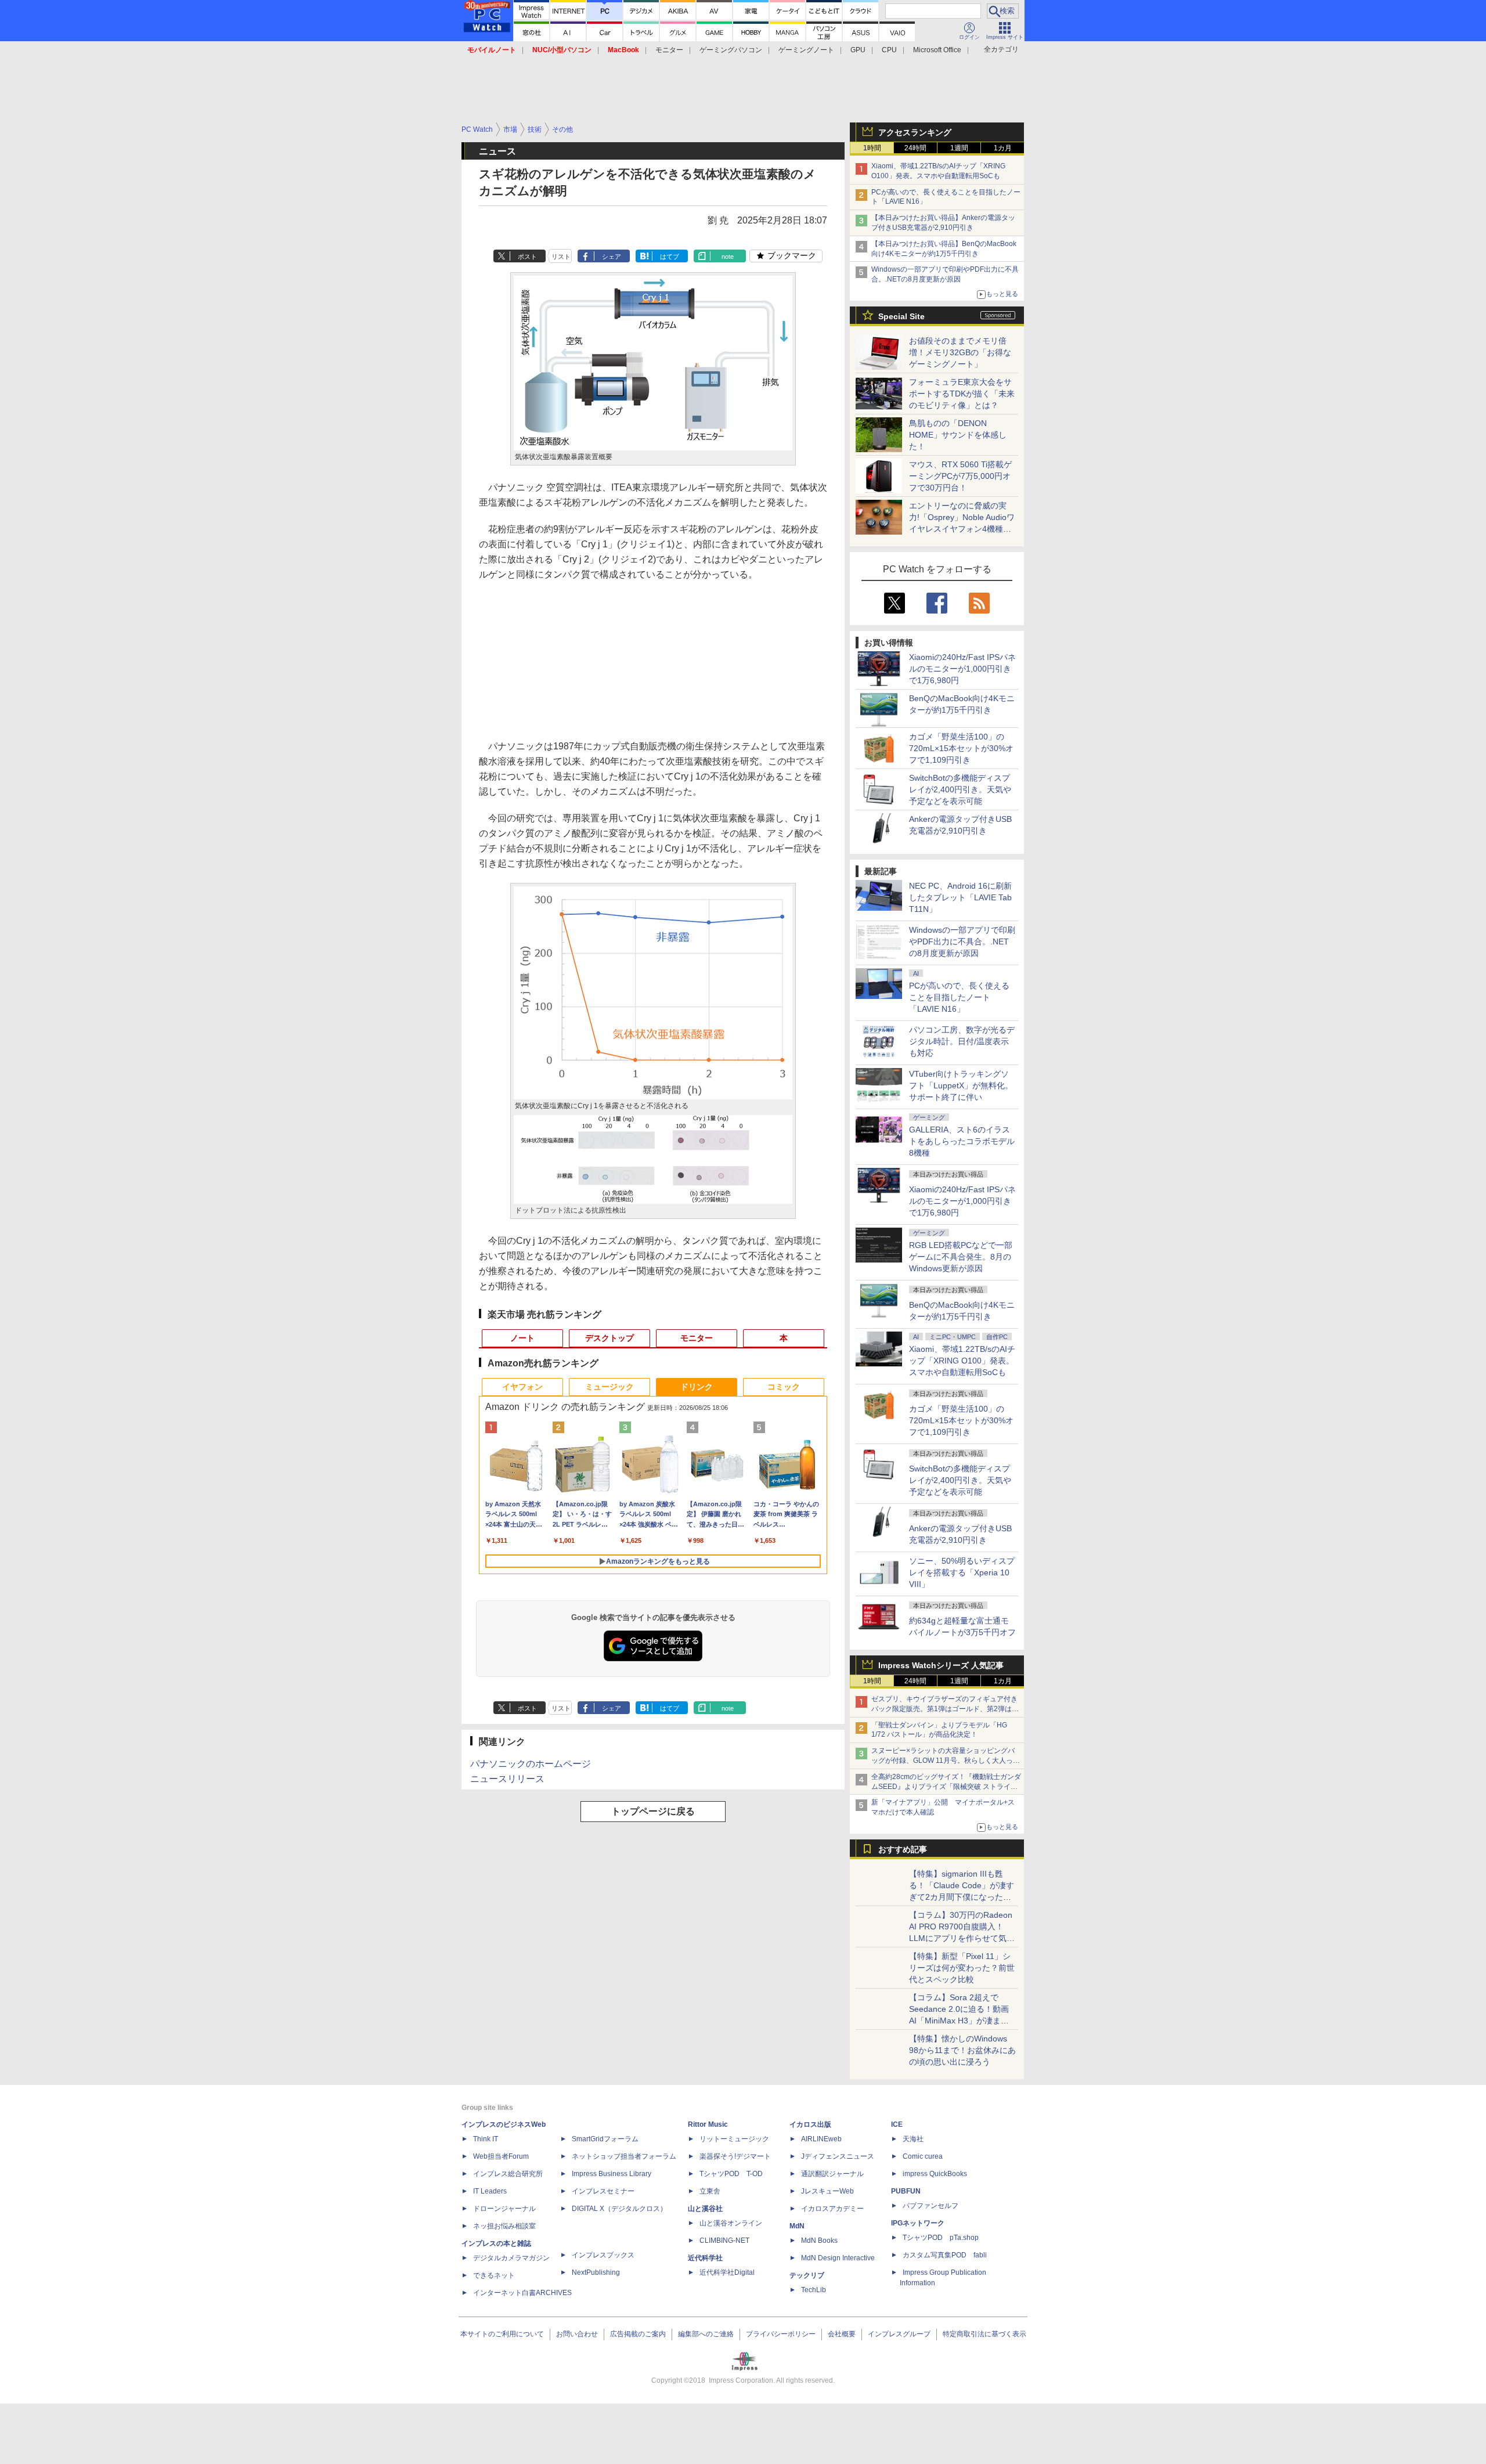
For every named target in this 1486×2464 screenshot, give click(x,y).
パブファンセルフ (930, 2206)
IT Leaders (490, 2191)
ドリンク (697, 1387)
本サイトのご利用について (502, 2334)
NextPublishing (596, 2272)
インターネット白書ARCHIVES (522, 2293)
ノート (522, 1338)
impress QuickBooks (935, 2174)
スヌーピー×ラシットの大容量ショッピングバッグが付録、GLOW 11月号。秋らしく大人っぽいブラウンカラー (946, 1760)
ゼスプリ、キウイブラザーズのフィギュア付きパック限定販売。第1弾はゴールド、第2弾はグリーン (945, 1709)
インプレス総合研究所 (508, 2174)
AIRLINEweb (821, 2139)
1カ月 (1003, 148)
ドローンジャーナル (504, 2209)
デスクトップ (609, 1338)
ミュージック (609, 1387)
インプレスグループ (899, 2334)
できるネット (494, 2275)
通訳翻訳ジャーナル (832, 2174)
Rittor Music (708, 2124)
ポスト (527, 257)
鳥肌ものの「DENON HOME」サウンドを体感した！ (958, 435)
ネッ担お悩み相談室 (504, 2226)
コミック (784, 1387)
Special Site (901, 316)
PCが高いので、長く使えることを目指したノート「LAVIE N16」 (959, 997)
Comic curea (923, 2156)
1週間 (959, 148)
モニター (669, 50)
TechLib (814, 2290)
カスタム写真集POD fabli (945, 2255)
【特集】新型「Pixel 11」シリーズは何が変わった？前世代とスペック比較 (962, 1968)
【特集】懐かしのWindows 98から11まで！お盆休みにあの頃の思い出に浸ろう (962, 2050)
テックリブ (807, 2275)
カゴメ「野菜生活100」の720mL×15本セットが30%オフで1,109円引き (961, 748)
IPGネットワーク (918, 2223)
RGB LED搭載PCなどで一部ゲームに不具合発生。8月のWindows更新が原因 (961, 1257)
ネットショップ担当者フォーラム (624, 2156)
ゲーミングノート (806, 50)
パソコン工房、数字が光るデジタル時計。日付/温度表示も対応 (962, 1041)
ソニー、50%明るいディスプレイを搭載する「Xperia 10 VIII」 (962, 1572)
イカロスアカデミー (832, 2209)
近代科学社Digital (727, 2272)
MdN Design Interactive (838, 2258)
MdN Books (819, 2241)
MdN (797, 2226)
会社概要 (842, 2334)
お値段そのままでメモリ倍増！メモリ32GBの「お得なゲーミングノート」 (960, 352)
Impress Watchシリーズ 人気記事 (941, 1665)
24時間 (915, 148)
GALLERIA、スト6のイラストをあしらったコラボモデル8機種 (962, 1141)
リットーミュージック (734, 2139)
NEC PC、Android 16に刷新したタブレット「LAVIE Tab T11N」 (960, 897)
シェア (612, 257)
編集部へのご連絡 (706, 2334)
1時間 (872, 148)
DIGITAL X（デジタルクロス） (619, 2209)
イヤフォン (522, 1387)
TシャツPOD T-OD (731, 2174)
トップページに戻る (653, 1811)
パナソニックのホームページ (531, 1764)
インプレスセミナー (603, 2191)
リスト (561, 257)
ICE (897, 2124)
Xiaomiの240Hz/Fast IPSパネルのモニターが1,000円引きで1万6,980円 (962, 669)
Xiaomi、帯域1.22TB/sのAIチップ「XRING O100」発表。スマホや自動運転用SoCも (962, 1361)
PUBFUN (906, 2191)
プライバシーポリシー (781, 2334)
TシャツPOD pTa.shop (941, 2238)
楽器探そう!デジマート (735, 2156)
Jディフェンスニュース (838, 2156)
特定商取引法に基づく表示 (984, 2334)
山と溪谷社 (705, 2209)
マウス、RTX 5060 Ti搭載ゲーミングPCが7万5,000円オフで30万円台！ (960, 476)
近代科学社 (705, 2258)
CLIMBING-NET (724, 2241)
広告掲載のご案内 (638, 2334)
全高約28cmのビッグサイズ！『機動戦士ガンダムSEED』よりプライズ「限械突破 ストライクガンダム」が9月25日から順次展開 (946, 1787)
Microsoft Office (937, 50)
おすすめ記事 (903, 1849)
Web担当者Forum (501, 2156)
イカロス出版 (810, 2124)
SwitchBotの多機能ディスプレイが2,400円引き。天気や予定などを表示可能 (960, 789)
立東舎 (710, 2191)
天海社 (913, 2139)
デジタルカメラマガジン (511, 2258)
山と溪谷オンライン (731, 2223)
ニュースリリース (507, 1779)
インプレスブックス (603, 2255)
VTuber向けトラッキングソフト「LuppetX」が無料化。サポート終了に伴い (961, 1085)
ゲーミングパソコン (731, 50)
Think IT (486, 2139)
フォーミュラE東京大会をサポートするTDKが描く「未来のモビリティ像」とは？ (962, 394)
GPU (858, 50)
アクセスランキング (915, 132)
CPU (889, 50)
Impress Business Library (612, 2174)
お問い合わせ (577, 2334)
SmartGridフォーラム (605, 2139)
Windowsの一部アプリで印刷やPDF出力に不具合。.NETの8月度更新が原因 (962, 941)
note (728, 257)
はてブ (670, 257)
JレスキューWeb (827, 2191)
